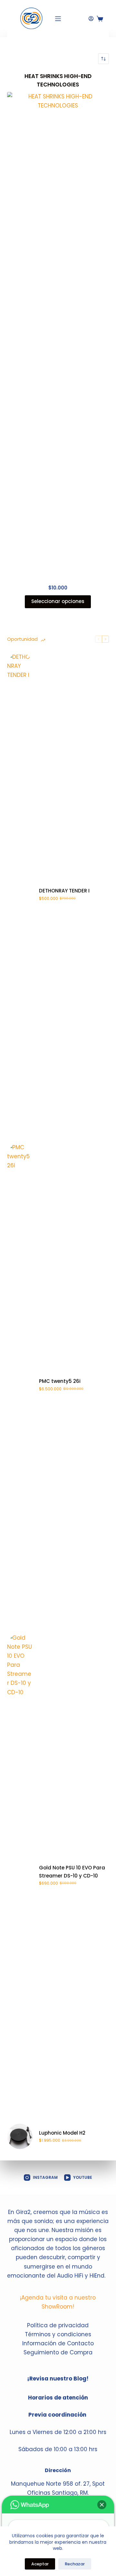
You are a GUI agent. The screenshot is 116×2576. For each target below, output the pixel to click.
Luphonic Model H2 (62, 2133)
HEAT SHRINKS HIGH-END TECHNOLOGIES (58, 80)
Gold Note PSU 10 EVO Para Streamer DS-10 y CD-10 (72, 1872)
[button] (102, 2505)
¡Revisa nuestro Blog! (58, 2379)
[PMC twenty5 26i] (20, 1385)
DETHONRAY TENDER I (64, 891)
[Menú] (58, 19)
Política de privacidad (58, 2325)
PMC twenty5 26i (60, 1381)
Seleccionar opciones (58, 601)
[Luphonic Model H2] (20, 2136)
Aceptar (40, 2564)
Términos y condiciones (58, 2334)
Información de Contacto (58, 2343)
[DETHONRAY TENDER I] (20, 894)
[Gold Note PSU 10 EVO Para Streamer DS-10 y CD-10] (20, 1875)
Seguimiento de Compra (58, 2352)
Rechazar (75, 2564)
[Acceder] (91, 19)
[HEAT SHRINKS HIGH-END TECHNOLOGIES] (58, 334)
